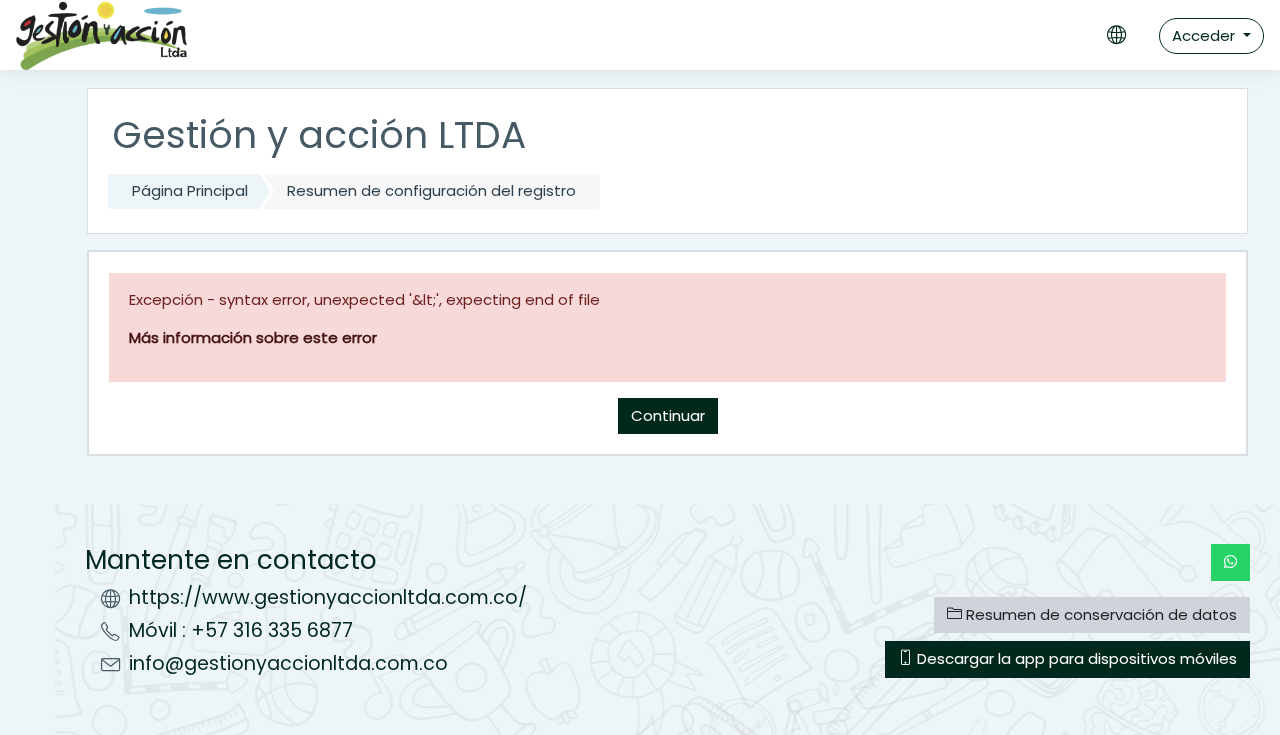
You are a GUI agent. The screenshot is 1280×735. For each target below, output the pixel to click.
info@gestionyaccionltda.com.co (288, 663)
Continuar (668, 415)
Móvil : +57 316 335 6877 (241, 630)
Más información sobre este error (253, 337)
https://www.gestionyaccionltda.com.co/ (328, 597)
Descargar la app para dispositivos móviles (1075, 658)
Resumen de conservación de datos (1099, 614)
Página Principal (190, 190)
